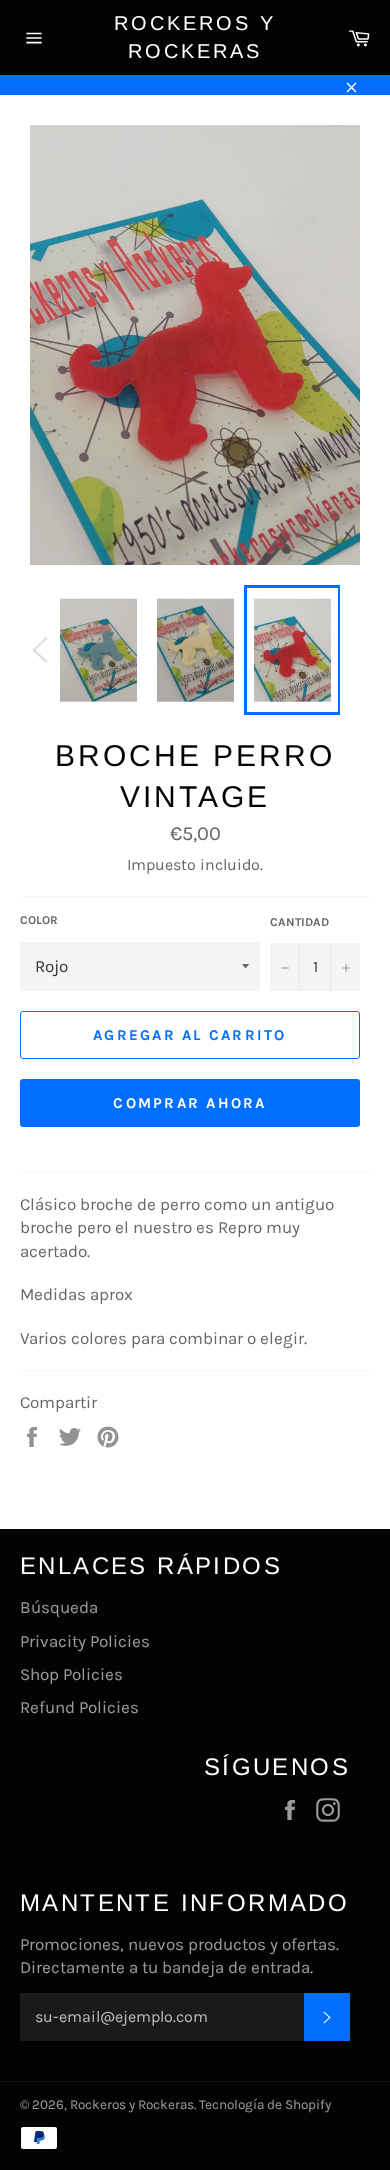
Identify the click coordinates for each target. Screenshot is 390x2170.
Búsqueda (59, 1607)
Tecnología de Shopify (265, 2104)
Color (39, 920)
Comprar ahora (189, 1103)
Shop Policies (71, 1674)
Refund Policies (79, 1707)
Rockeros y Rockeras (195, 37)
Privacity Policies (85, 1641)
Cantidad (299, 922)
